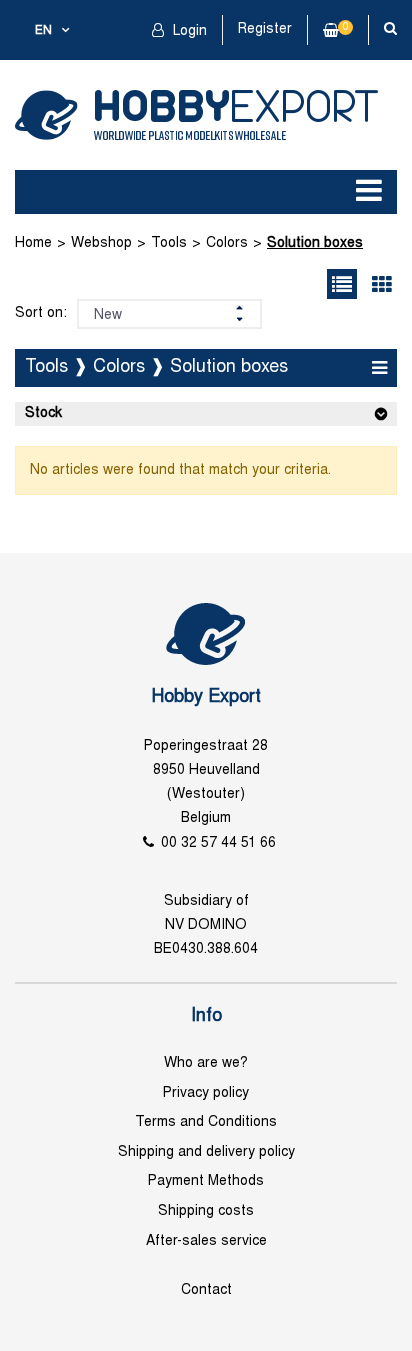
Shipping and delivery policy (206, 1152)
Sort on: (41, 313)
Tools (169, 243)
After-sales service (206, 1241)
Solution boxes (315, 243)
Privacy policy (206, 1093)
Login (188, 31)
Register (265, 29)
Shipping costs (206, 1211)
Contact (206, 1290)
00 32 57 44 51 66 (218, 843)
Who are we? (206, 1063)
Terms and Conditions (206, 1122)
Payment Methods (206, 1181)
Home (33, 243)
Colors (227, 243)
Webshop (101, 243)
